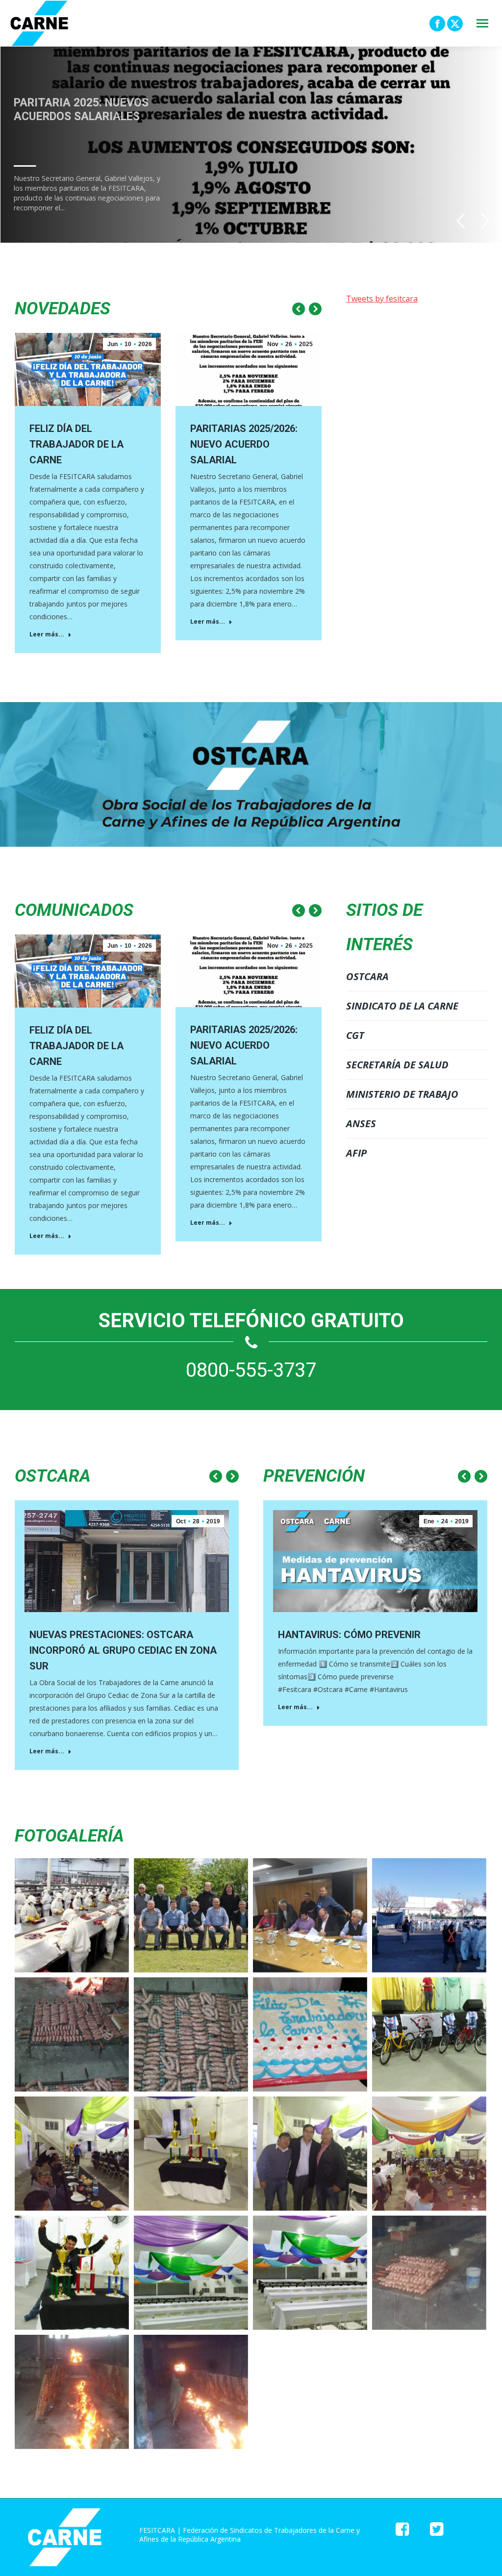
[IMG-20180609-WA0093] (429, 2034)
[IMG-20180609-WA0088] (191, 2273)
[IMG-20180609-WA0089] (72, 2273)
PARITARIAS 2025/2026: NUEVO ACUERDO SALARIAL (244, 444)
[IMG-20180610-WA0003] (429, 2154)
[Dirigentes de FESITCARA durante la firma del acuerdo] (310, 1915)
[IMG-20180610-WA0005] (191, 2154)
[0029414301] (72, 1915)
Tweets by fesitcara (382, 299)
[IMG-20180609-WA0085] (72, 2392)
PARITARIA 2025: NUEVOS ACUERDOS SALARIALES (81, 116)
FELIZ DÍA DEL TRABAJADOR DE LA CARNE (76, 444)
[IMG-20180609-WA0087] (310, 2273)
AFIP (356, 1153)
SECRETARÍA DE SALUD (397, 1065)
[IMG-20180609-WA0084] (191, 2392)
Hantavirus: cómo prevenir (349, 1635)
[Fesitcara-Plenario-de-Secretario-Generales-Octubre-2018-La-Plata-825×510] (191, 1915)
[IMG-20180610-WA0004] (72, 2154)
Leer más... (47, 634)
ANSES (361, 1124)
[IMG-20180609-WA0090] (72, 2034)
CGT (355, 1035)
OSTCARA (367, 976)
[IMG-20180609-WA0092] (310, 2034)
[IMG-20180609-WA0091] (191, 2034)
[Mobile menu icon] (482, 23)
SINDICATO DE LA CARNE (402, 1006)
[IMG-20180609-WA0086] (429, 2273)
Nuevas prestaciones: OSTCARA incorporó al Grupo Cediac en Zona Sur (123, 1650)
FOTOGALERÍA (69, 1836)
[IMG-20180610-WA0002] (310, 2154)
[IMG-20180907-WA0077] (429, 1915)
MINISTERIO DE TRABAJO (402, 1094)
